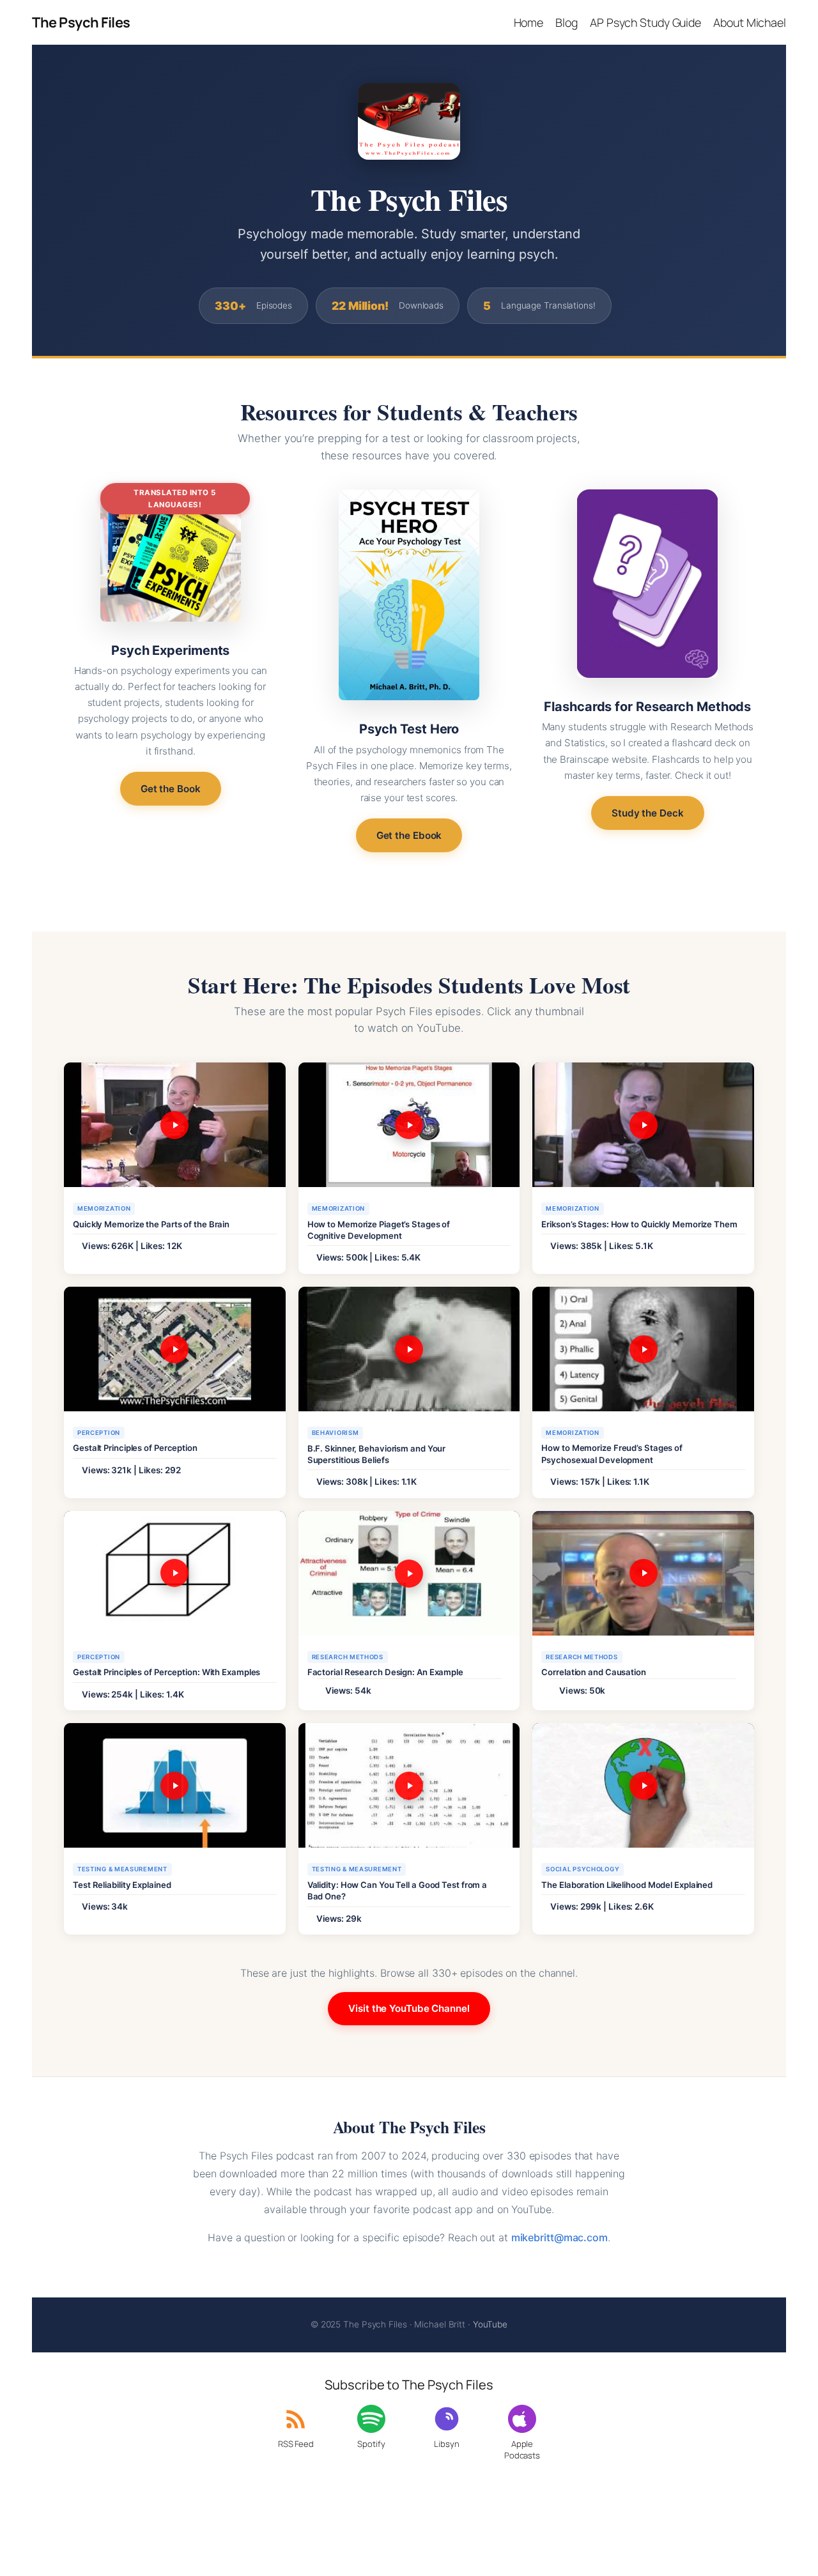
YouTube (490, 2324)
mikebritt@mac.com (559, 2237)
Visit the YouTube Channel (409, 2008)
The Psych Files (81, 22)
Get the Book (171, 789)
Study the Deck (648, 813)
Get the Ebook (409, 835)
